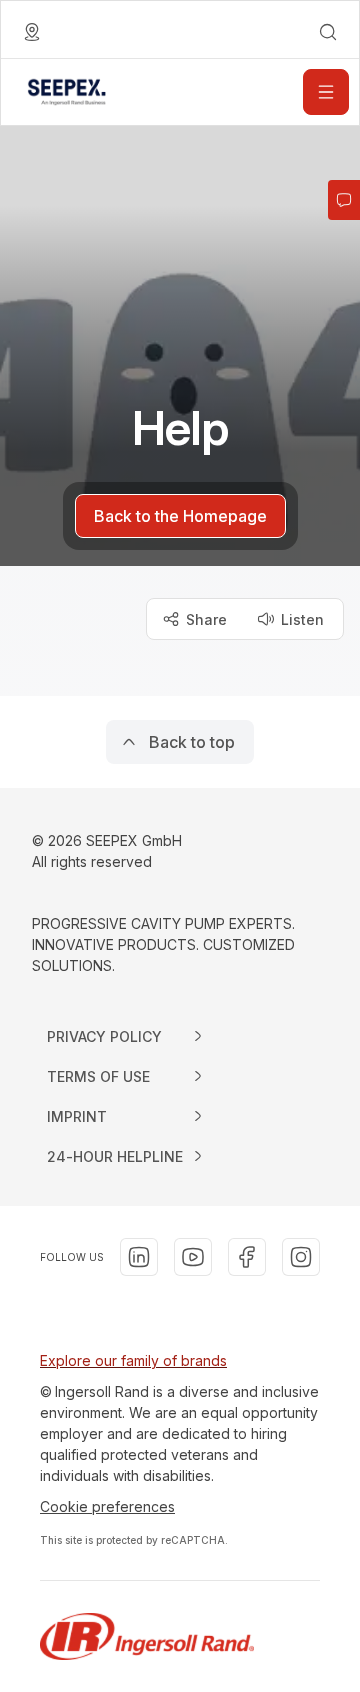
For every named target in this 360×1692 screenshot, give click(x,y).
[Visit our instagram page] (301, 1257)
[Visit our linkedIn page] (139, 1257)
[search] (328, 32)
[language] (32, 32)
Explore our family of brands (133, 1360)
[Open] (326, 92)
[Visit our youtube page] (193, 1257)
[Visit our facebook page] (247, 1257)
